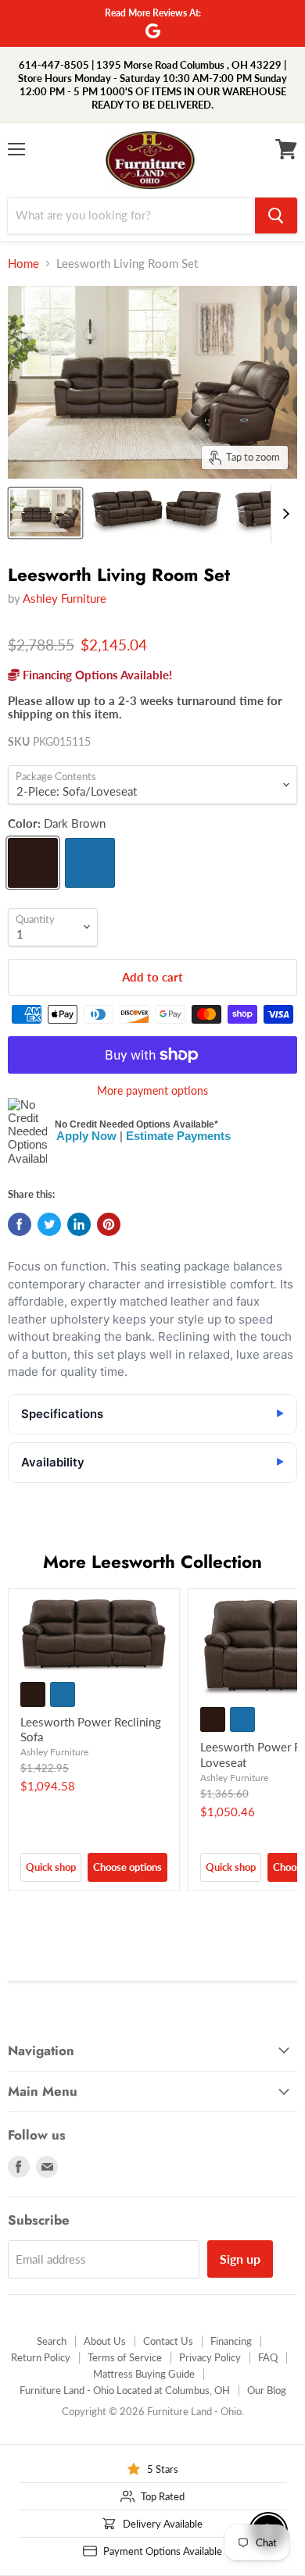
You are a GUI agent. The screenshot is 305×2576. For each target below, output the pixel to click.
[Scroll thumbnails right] (283, 514)
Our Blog (267, 2390)
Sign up (240, 2259)
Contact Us (168, 2341)
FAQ (268, 2357)
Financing (231, 2341)
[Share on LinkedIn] (79, 1224)
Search (52, 2341)
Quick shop (51, 1867)
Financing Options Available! (96, 675)
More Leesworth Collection (152, 1562)
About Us (105, 2341)
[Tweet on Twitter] (49, 1224)
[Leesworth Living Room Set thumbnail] (45, 513)
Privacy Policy (210, 2357)
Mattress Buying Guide (144, 2374)
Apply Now (86, 1136)
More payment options (152, 1091)
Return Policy (41, 2357)
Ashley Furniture (65, 598)
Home (23, 264)
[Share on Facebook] (20, 1224)
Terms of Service (125, 2357)
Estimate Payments (178, 1136)
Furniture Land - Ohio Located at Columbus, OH (125, 2390)
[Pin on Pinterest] (109, 1224)
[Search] (276, 216)
